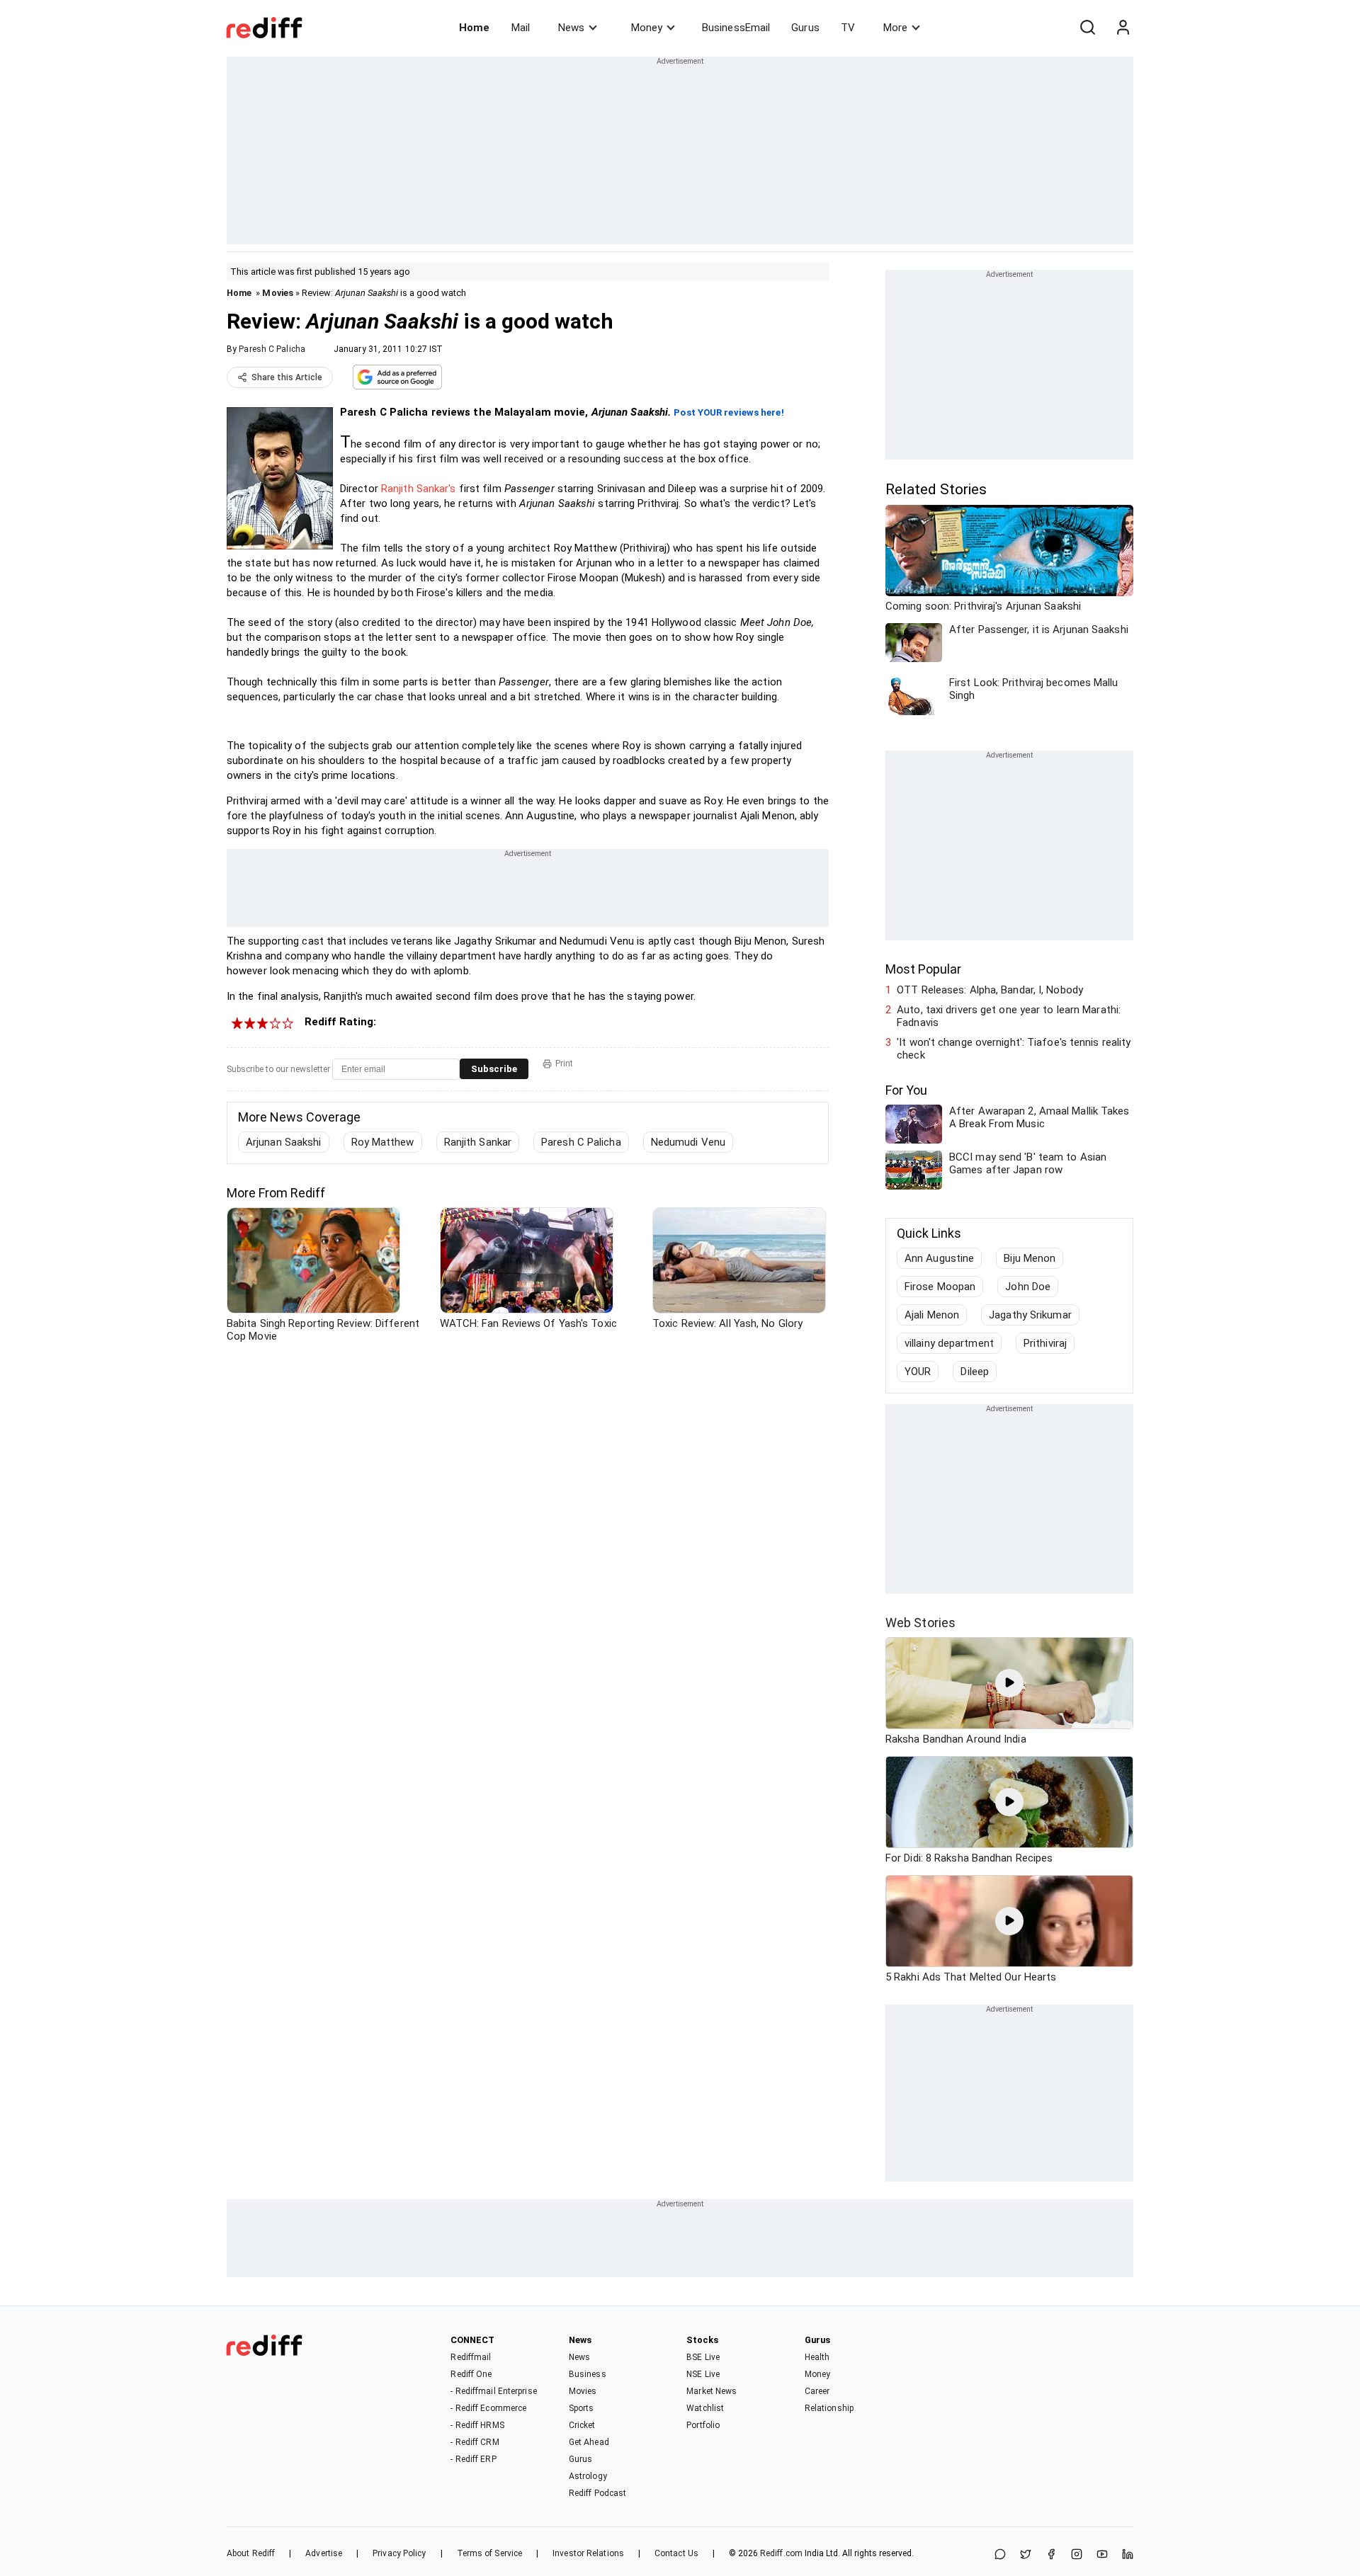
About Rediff (251, 2553)
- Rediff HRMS (477, 2425)
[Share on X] (1026, 2555)
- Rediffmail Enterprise (493, 2391)
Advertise (324, 2553)
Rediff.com (781, 2553)
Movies (278, 293)
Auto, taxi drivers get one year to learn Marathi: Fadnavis (1009, 1016)
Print (564, 1064)
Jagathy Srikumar (1030, 1315)
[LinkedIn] (1128, 2555)
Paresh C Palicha (272, 349)
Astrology (588, 2476)
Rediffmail (471, 2357)
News (571, 28)
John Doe (1028, 1287)
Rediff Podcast (597, 2493)
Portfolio (703, 2425)
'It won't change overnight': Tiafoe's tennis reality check (1014, 1049)
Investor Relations (588, 2553)
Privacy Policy (399, 2553)
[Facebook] (1051, 2555)
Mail (521, 28)
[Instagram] (1077, 2555)
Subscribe (494, 1069)
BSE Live (703, 2357)
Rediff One (471, 2374)
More (895, 28)
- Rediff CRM (475, 2442)
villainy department (949, 1343)
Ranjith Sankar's (419, 489)
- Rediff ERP (473, 2459)
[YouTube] (1102, 2555)
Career (817, 2391)
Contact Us (676, 2553)
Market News (712, 2391)
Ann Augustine (939, 1258)
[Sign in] (1123, 28)
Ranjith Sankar (478, 1142)
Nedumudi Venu (688, 1142)
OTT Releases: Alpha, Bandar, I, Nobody (990, 990)
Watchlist (705, 2408)
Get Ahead (589, 2442)
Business (588, 2374)
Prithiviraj (1045, 1343)
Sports (582, 2408)
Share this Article (287, 377)
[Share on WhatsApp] (1000, 2555)
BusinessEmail (736, 28)
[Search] (1087, 28)
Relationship (829, 2408)
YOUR (918, 1372)
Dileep (975, 1372)
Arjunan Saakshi (284, 1142)
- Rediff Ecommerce (488, 2408)
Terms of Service (490, 2553)
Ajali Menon (932, 1315)
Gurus (805, 28)
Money (647, 28)
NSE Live (703, 2374)
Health (817, 2357)
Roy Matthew (383, 1142)
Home (474, 28)
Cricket (582, 2425)
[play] (1009, 1683)
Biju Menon (1030, 1258)
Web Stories (920, 1623)
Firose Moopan (940, 1287)
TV (848, 28)
